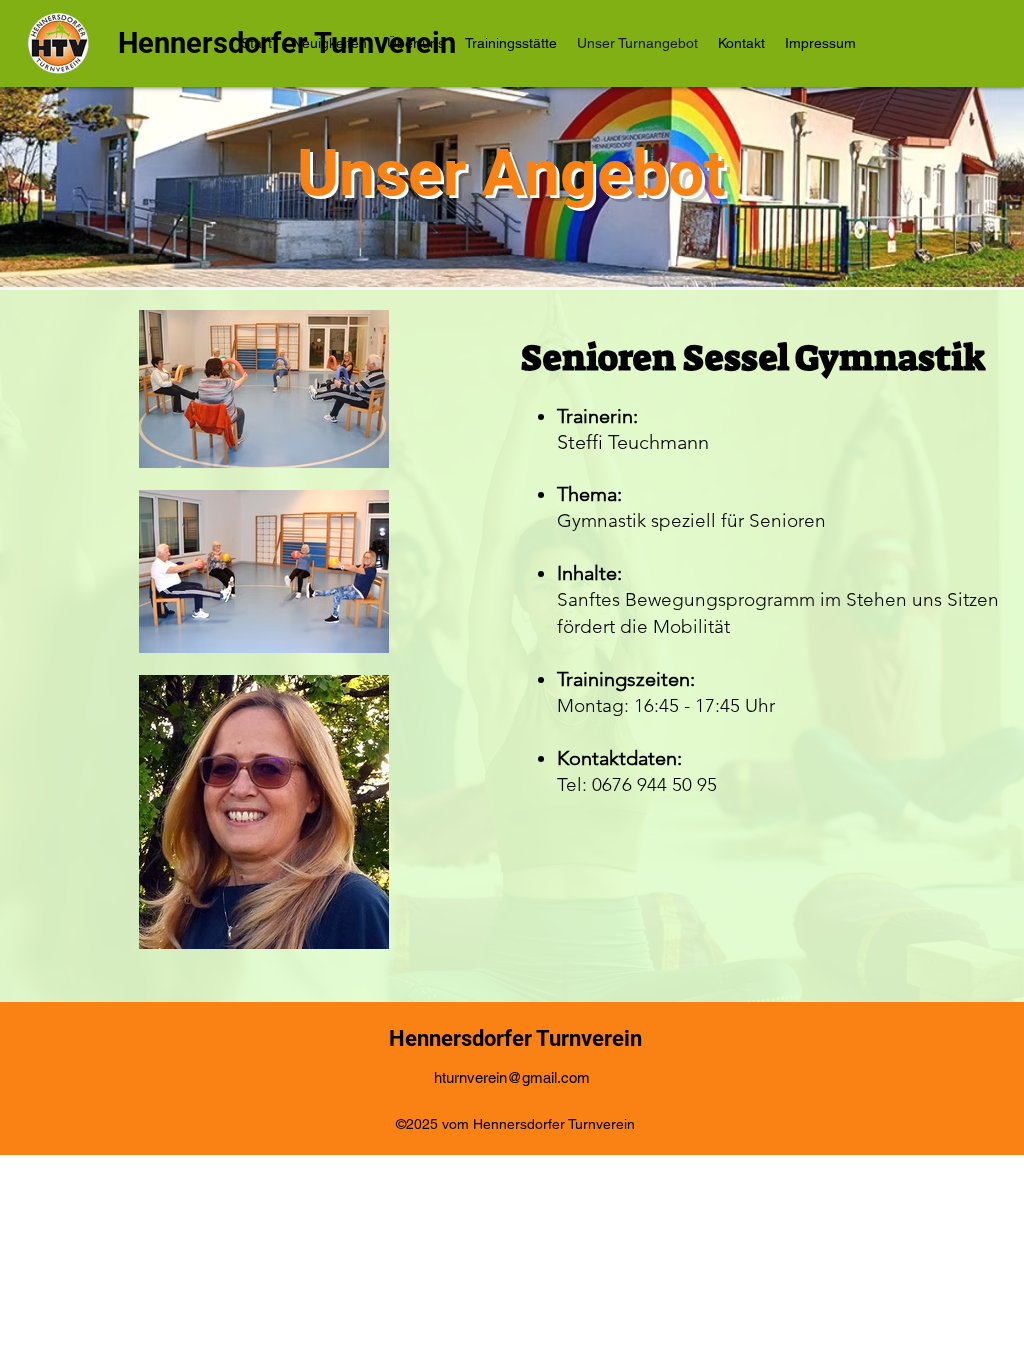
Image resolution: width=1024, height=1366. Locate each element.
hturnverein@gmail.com (512, 1077)
